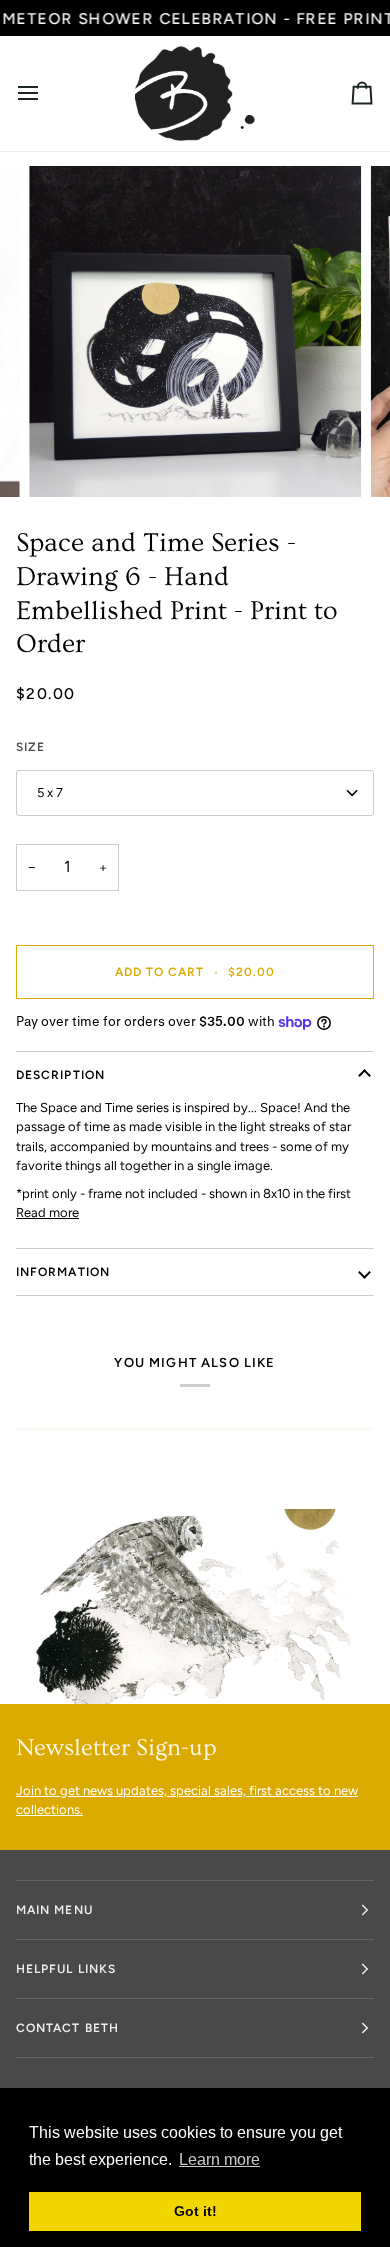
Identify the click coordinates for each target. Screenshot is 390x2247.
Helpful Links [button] (66, 1969)
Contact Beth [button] (67, 2028)
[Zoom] (66, 459)
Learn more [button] (219, 2159)
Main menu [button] (54, 1910)
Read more (47, 1212)
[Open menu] (46, 93)
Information (63, 1272)
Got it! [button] (195, 2211)
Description (60, 1075)
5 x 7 (50, 792)
